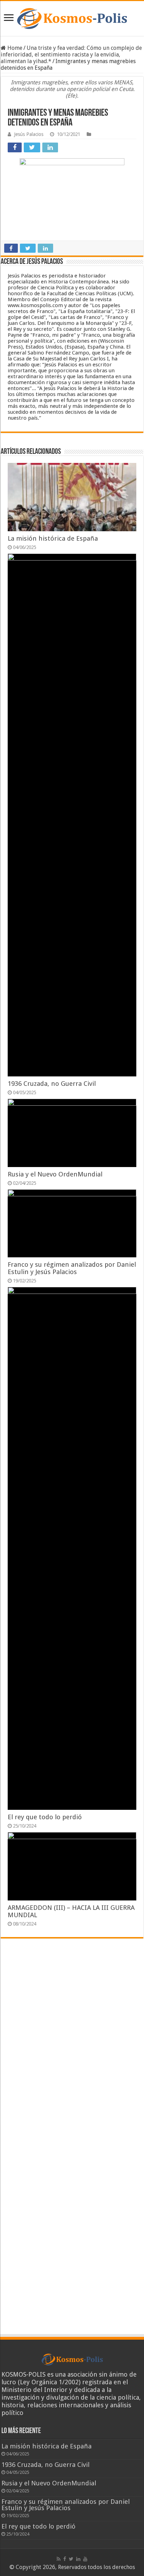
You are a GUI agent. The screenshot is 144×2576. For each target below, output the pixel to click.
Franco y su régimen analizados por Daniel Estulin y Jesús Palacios (72, 1268)
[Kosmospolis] (72, 18)
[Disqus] (72, 2046)
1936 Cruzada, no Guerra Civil (52, 1084)
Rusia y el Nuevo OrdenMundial (55, 1174)
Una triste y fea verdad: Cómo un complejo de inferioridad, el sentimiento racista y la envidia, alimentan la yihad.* (71, 55)
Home (14, 48)
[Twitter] (71, 2559)
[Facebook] (65, 2559)
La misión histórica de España (53, 538)
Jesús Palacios (29, 134)
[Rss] (59, 2559)
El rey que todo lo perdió (45, 1817)
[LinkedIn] (78, 2559)
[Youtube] (85, 2559)
